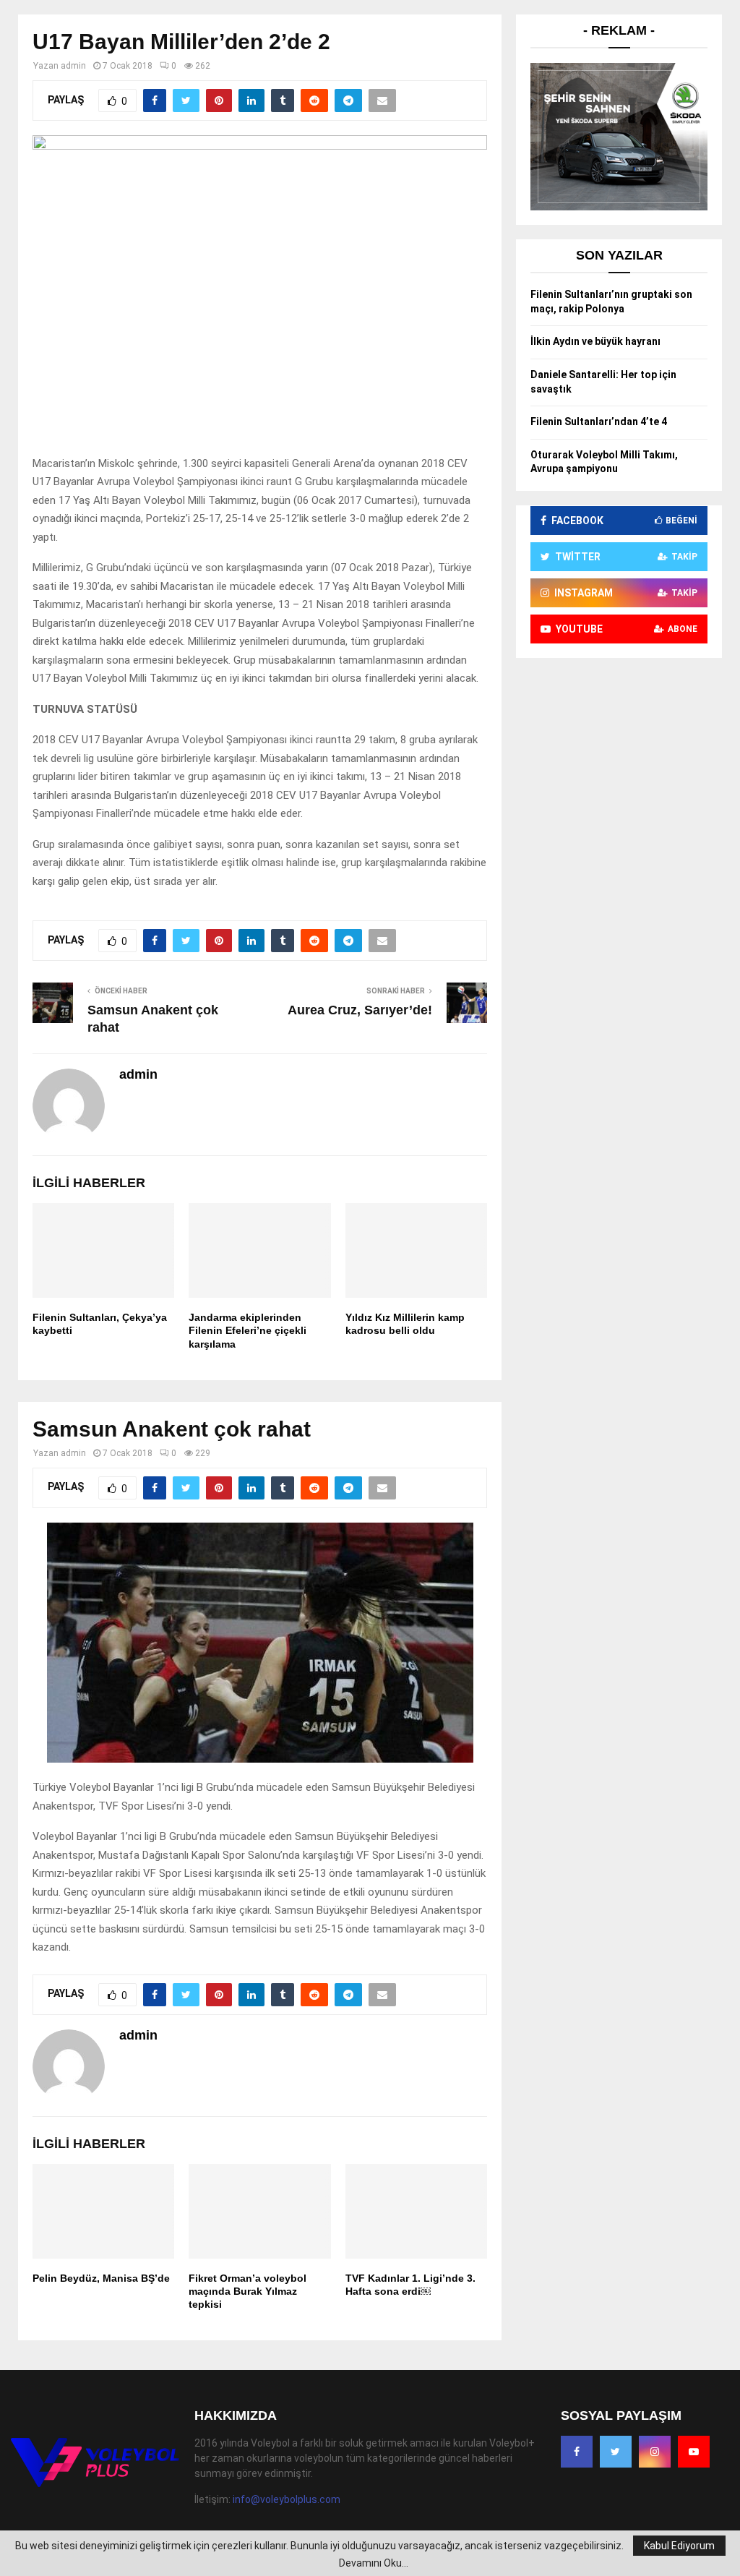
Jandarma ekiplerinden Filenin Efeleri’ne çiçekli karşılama (248, 1330)
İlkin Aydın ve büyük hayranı (595, 341)
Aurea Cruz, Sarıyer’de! (360, 1010)
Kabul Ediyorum (679, 2546)
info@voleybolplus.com (287, 2499)
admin (73, 66)
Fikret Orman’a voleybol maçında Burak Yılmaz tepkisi (248, 2291)
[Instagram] (655, 2452)
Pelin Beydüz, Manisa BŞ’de (101, 2278)
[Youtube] (694, 2452)
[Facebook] (577, 2452)
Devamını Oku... (374, 2563)
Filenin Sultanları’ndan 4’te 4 (599, 422)
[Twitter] (616, 2452)
